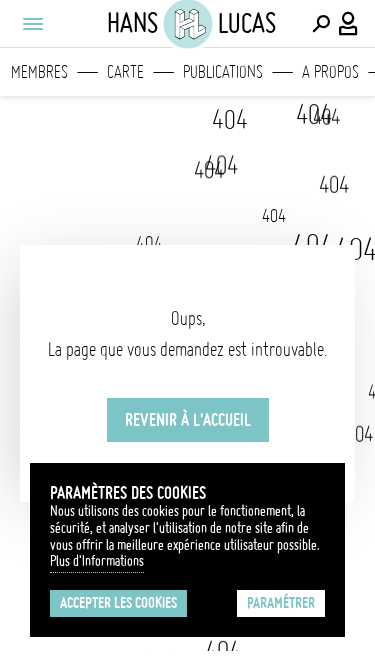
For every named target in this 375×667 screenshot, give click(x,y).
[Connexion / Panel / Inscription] (349, 24)
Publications (223, 72)
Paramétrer (281, 603)
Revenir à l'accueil (188, 420)
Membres (39, 72)
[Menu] (32, 24)
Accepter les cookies (118, 603)
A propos (330, 72)
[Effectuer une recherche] (321, 24)
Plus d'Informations (97, 561)
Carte (125, 72)
